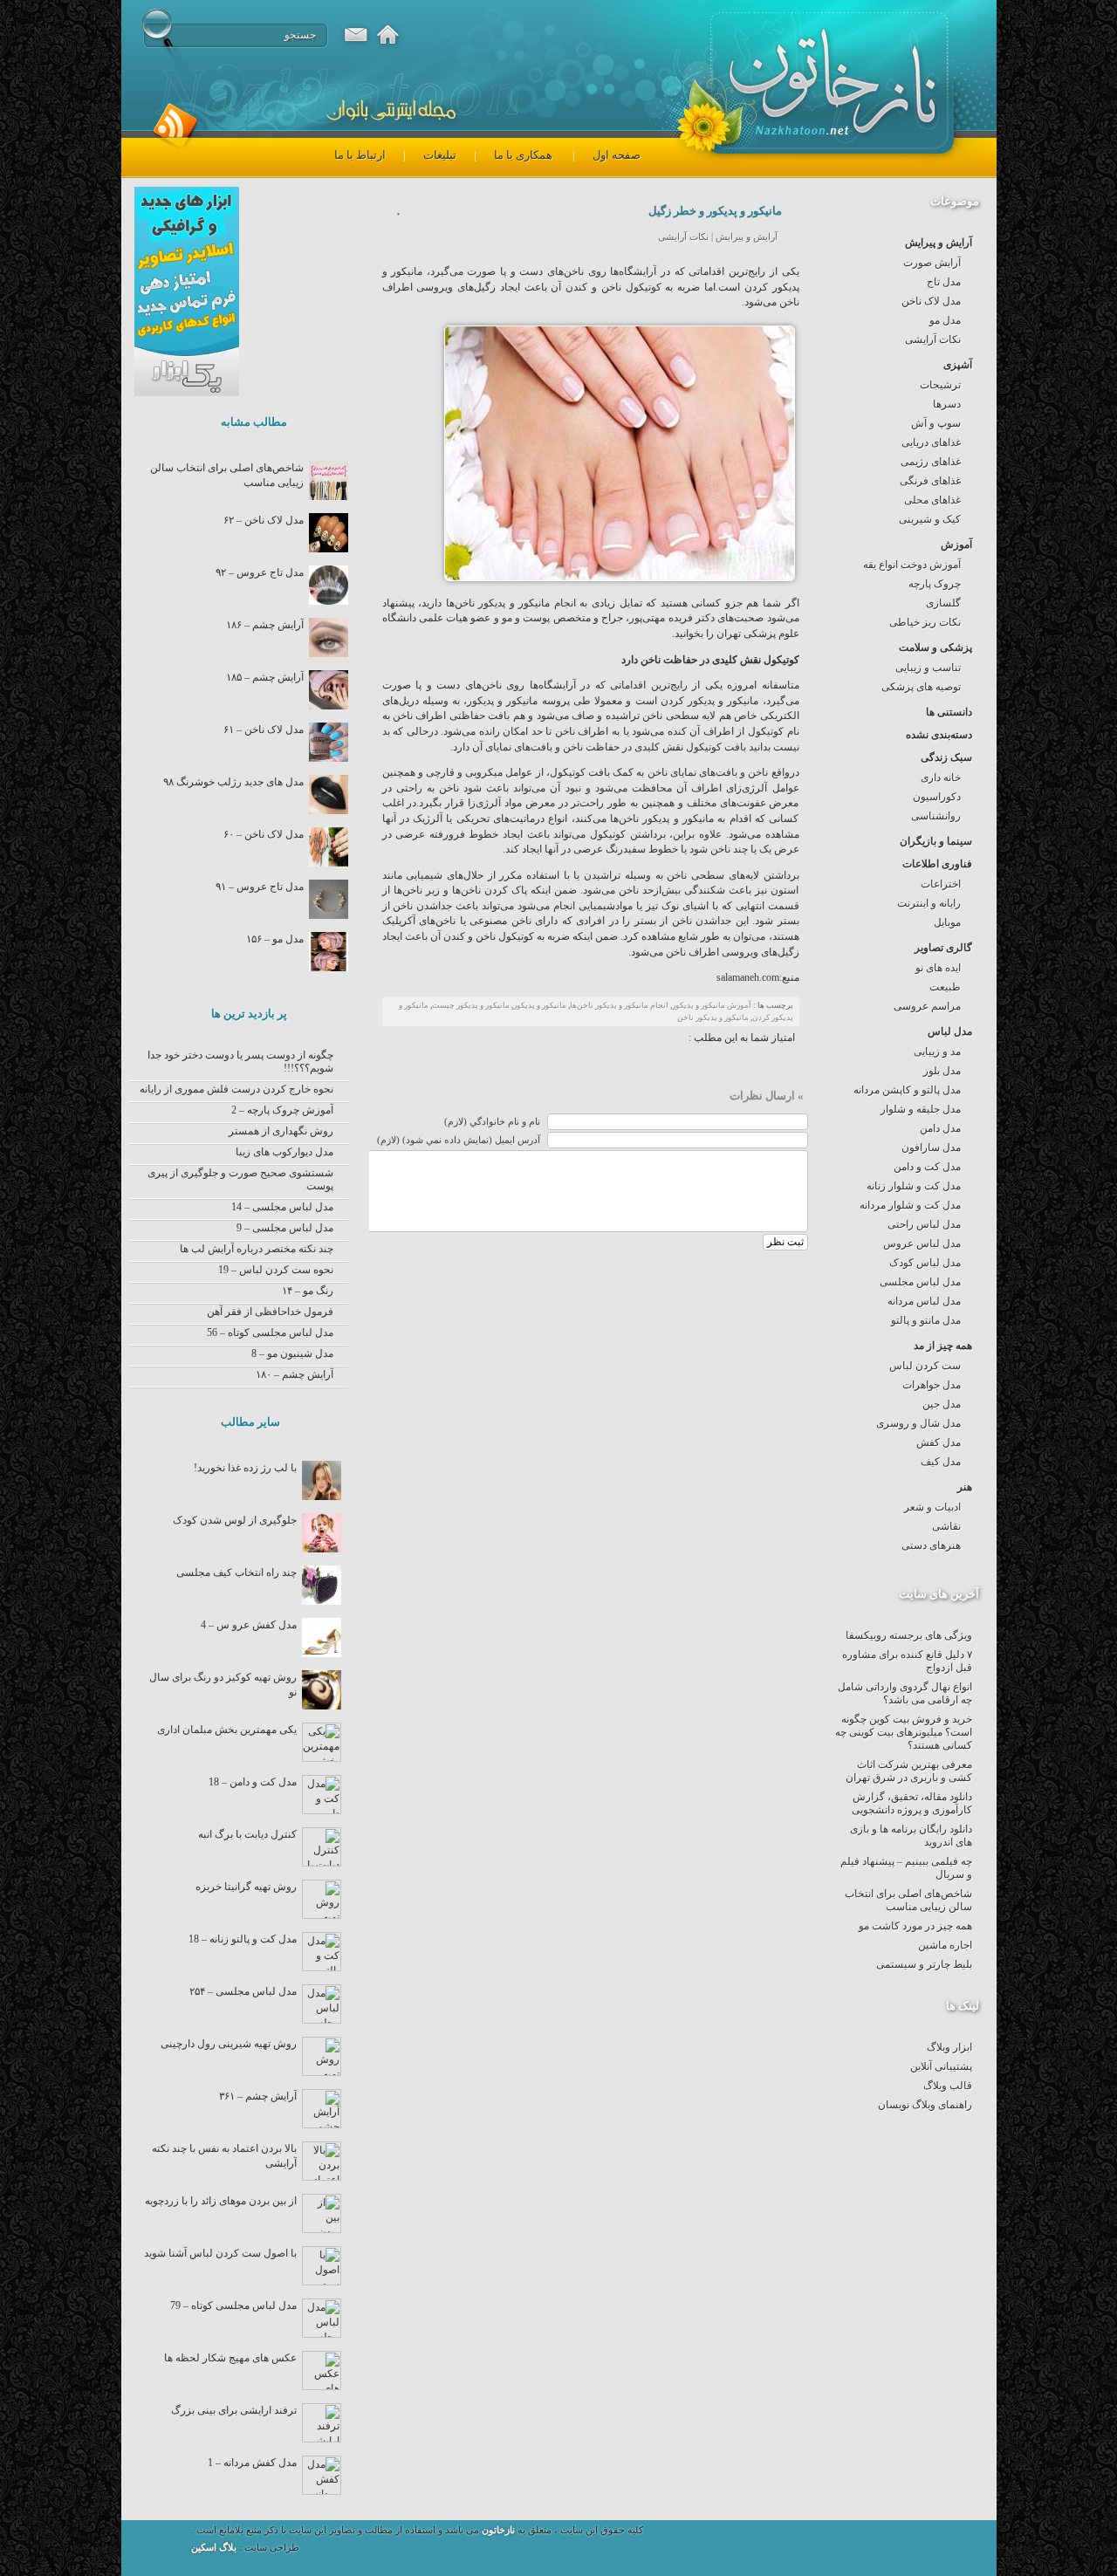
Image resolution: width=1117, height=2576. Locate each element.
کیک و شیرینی (930, 519)
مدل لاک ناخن (931, 301)
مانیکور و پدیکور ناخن (713, 1017)
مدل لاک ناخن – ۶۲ (264, 520)
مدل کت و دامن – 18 (253, 1782)
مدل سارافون (931, 1148)
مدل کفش (939, 1442)
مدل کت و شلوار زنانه (914, 1186)
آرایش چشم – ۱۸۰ (295, 1374)
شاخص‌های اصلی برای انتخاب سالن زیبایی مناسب (908, 1900)
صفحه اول (617, 155)
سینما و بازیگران (936, 841)
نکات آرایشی (933, 339)
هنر (965, 1487)
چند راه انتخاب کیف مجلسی (236, 1572)
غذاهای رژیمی (931, 462)
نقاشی (946, 1526)
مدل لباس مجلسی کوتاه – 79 (233, 2305)
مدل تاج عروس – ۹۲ (260, 572)
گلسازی (943, 603)
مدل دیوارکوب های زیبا (284, 1152)
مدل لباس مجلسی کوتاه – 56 (270, 1333)
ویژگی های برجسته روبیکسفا (909, 1635)
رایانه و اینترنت (929, 903)
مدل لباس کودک (925, 1263)
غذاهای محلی (932, 500)
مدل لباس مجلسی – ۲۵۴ (243, 1991)
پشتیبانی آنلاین (941, 2066)
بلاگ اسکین (215, 2548)
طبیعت (945, 987)
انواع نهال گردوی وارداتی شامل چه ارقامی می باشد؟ (905, 1693)
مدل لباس (950, 1031)
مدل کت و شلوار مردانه (910, 1205)
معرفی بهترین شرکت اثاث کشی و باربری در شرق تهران (909, 1771)
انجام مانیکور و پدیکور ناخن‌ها (619, 1005)
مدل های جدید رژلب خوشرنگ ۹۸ (233, 782)
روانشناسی (936, 816)
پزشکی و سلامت (935, 647)
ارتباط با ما (360, 155)
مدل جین (942, 1404)
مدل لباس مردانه (924, 1301)
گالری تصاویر (943, 948)
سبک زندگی (946, 757)
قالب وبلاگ (948, 2086)
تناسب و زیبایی (928, 668)
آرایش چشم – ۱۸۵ (265, 677)
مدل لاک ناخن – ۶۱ (264, 730)
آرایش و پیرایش (939, 243)
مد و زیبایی (937, 1052)
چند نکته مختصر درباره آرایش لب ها (257, 1249)
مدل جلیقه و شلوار (921, 1109)
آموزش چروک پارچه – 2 (282, 1110)
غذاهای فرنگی (930, 481)
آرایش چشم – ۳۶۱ (258, 2096)
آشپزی (958, 365)
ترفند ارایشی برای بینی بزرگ (234, 2410)
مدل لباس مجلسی (920, 1282)
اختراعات (941, 884)
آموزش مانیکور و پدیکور (712, 1005)
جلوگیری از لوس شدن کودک (235, 1520)
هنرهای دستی (931, 1545)
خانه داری (941, 778)
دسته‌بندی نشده (939, 735)
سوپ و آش (936, 423)
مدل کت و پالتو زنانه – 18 (243, 1939)
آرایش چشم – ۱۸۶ (265, 625)
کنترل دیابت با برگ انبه (247, 1834)
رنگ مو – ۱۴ (308, 1291)
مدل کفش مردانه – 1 (252, 2463)
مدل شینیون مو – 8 (292, 1353)
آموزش (956, 545)
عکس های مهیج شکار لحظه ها (230, 2358)
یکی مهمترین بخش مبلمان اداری (227, 1730)
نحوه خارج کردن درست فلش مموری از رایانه (236, 1089)
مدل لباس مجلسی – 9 (285, 1228)
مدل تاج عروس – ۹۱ (260, 887)
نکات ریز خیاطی (925, 622)
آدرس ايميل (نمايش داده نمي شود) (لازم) (459, 1140)
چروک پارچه (935, 584)
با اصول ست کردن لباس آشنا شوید (220, 2253)
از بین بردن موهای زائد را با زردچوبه (221, 2201)
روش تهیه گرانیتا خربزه (246, 1887)
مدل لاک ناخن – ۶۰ (264, 834)
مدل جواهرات (932, 1385)
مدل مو (945, 320)
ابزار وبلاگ (949, 2047)
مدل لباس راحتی (924, 1224)
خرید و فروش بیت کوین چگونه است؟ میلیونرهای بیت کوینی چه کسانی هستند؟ (904, 1732)
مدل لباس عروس (922, 1243)
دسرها (947, 404)
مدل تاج (944, 282)
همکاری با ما (523, 155)
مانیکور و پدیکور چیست (471, 1005)
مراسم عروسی (927, 1006)
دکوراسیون (937, 797)
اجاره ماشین (945, 1945)
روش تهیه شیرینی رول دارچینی (229, 2044)
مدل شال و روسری (918, 1423)
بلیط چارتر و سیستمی (924, 1964)
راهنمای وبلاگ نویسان (925, 2105)
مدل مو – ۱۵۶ (275, 939)
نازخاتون (498, 2530)
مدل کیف (941, 1462)
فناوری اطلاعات (937, 864)
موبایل (947, 922)
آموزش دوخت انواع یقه (912, 565)
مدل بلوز (942, 1071)
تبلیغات (440, 155)
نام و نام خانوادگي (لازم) (492, 1122)
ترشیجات (940, 385)
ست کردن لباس (925, 1366)
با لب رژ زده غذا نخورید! (245, 1468)
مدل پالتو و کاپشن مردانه (907, 1090)
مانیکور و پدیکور (540, 1005)
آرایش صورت (932, 263)
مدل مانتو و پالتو (926, 1320)
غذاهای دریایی (931, 442)
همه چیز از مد (943, 1346)
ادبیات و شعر (932, 1507)
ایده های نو (938, 968)
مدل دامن (940, 1128)
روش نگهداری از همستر (281, 1131)
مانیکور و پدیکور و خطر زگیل (715, 211)
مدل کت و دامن (927, 1167)
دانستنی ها (949, 712)
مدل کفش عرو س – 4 (249, 1625)
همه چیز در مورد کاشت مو (915, 1926)
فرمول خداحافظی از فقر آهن (270, 1312)
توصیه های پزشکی (921, 687)
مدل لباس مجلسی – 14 (282, 1207)
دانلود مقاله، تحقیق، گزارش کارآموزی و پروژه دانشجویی (912, 1803)
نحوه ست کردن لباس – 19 (276, 1270)
